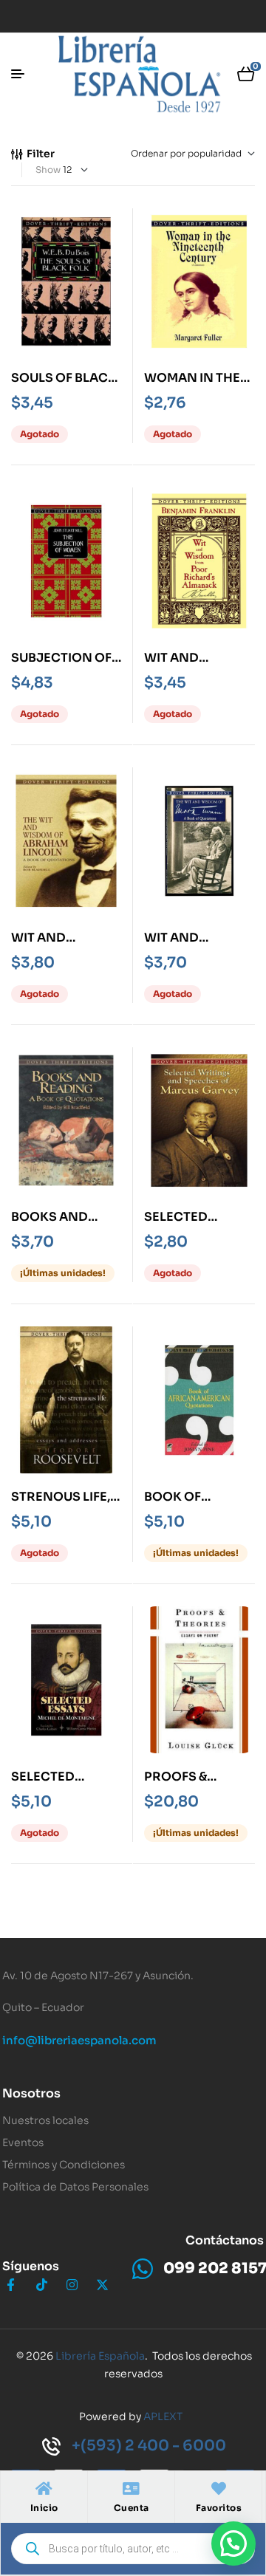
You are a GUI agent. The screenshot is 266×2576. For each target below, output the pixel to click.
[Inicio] (44, 2489)
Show (48, 169)
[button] (233, 2544)
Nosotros (31, 2093)
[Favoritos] (219, 2489)
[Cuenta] (132, 2489)
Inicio (44, 2508)
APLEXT (163, 2416)
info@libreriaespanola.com (79, 2040)
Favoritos (219, 2508)
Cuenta (132, 2508)
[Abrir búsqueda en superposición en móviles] (133, 2549)
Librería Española (100, 2356)
